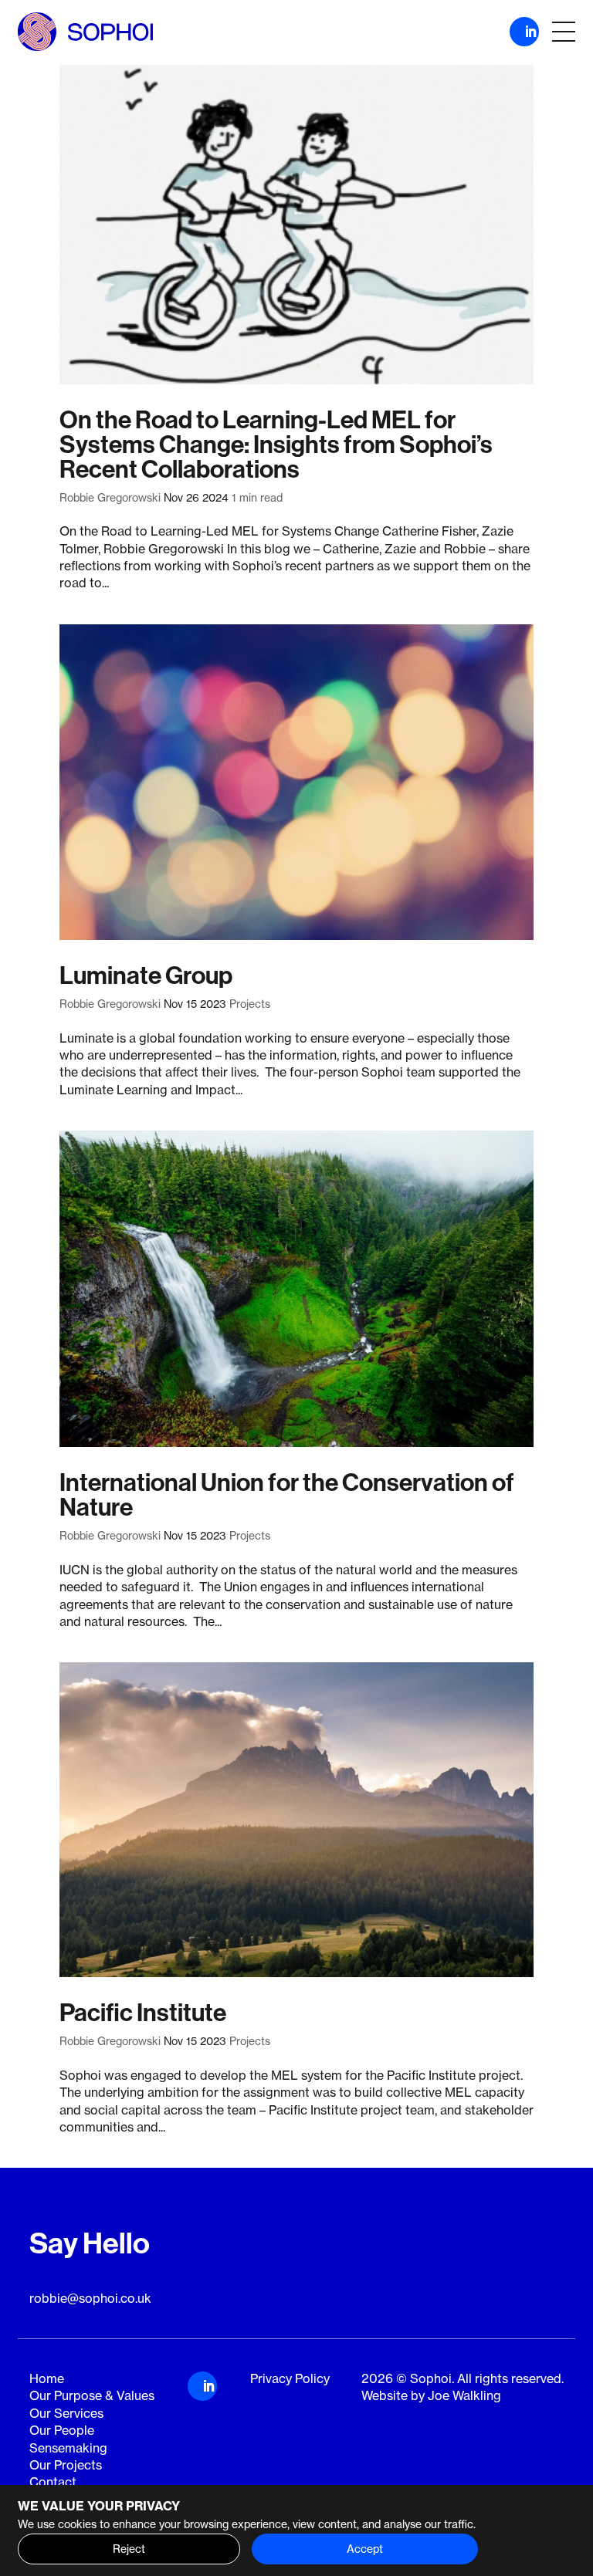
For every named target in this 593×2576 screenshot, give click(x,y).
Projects (250, 1004)
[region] (296, 2530)
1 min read (257, 498)
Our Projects (66, 2465)
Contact (53, 2482)
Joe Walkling (464, 2395)
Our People (62, 2430)
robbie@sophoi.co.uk (90, 2298)
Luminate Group (146, 975)
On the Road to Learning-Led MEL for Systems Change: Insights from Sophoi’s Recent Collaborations (276, 445)
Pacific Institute (143, 2013)
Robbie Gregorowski (110, 498)
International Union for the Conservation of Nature (287, 1495)
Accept (365, 2549)
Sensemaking (68, 2448)
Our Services (66, 2413)
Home (47, 2378)
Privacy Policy (290, 2378)
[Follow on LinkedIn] (524, 32)
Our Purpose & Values (92, 2395)
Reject (129, 2549)
